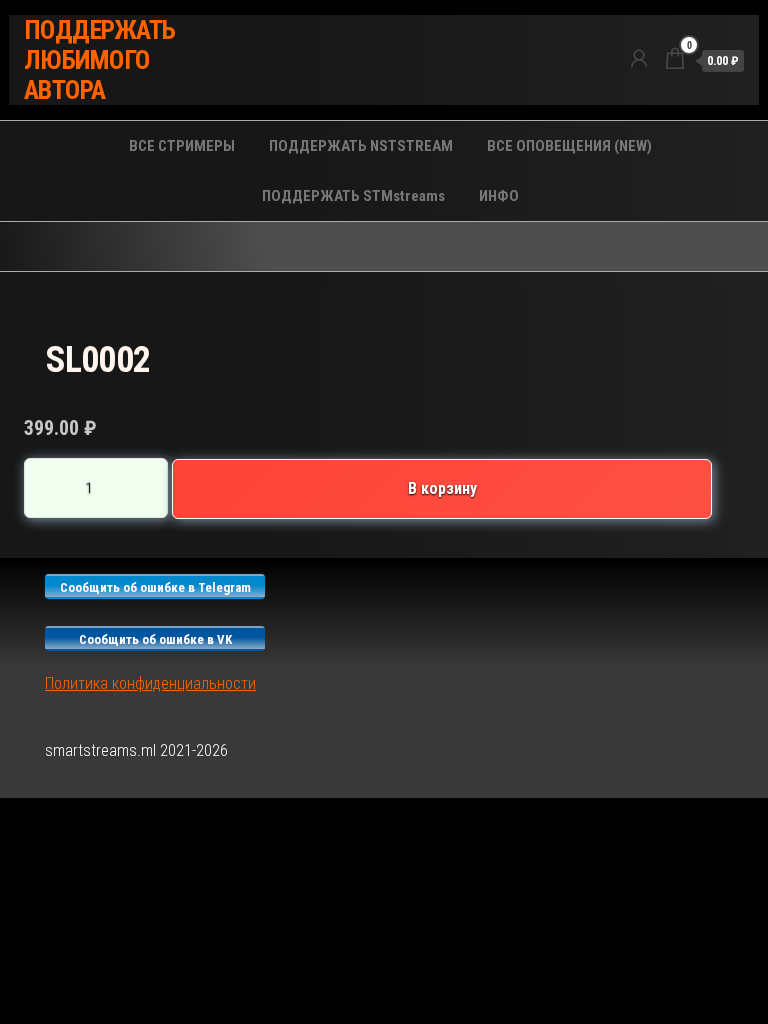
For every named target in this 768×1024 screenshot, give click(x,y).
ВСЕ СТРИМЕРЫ (182, 146)
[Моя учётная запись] (639, 59)
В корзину (442, 488)
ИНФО (499, 196)
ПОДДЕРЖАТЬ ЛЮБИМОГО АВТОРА (100, 60)
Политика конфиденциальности (150, 683)
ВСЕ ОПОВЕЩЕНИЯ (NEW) (569, 146)
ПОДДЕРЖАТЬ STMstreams (353, 196)
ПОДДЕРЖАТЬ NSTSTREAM (361, 146)
